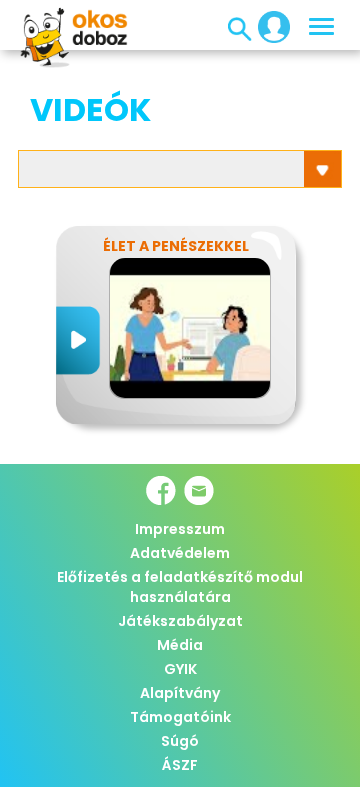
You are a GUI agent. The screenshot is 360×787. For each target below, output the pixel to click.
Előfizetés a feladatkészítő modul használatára (180, 587)
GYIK (180, 669)
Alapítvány (180, 693)
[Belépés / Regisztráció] (268, 26)
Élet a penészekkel (176, 246)
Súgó (180, 741)
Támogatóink (180, 717)
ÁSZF (180, 765)
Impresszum (180, 529)
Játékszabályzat (180, 621)
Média (180, 645)
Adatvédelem (180, 553)
